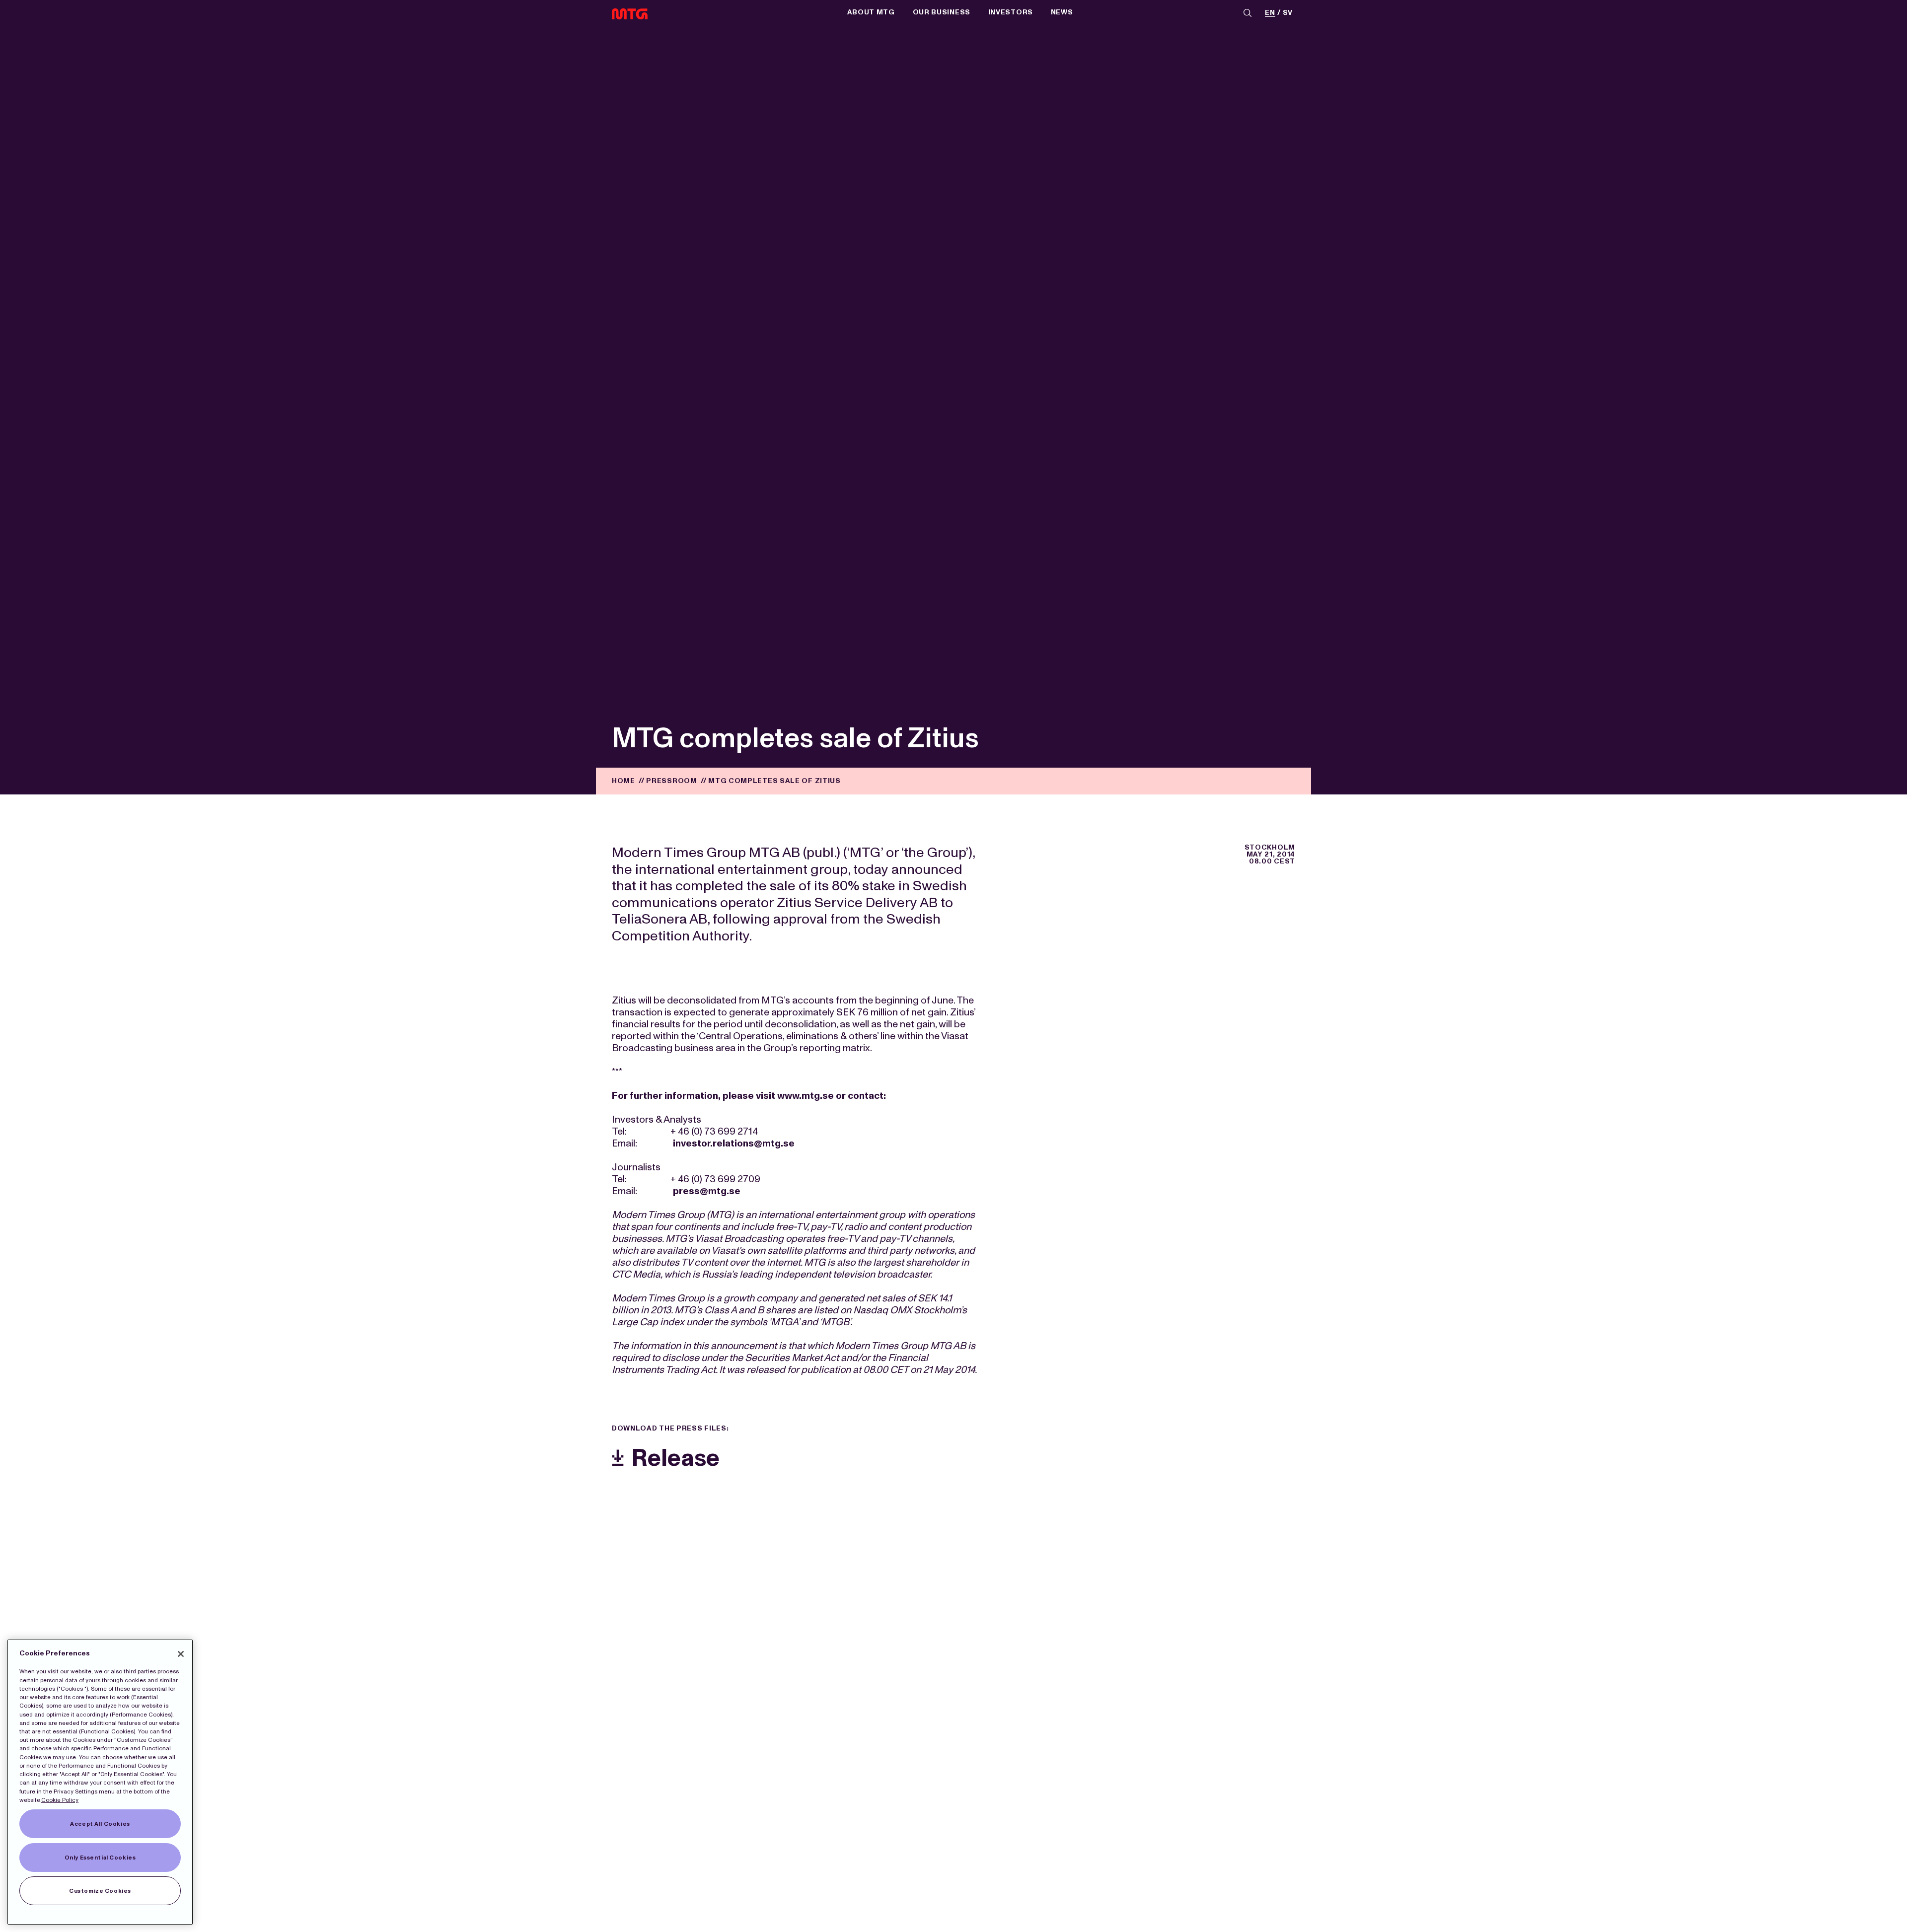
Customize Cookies (100, 1891)
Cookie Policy (60, 1800)
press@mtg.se (707, 1191)
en (1270, 13)
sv (1288, 13)
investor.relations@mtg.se (734, 1143)
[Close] (181, 1654)
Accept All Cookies (100, 1824)
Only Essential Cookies (100, 1858)
